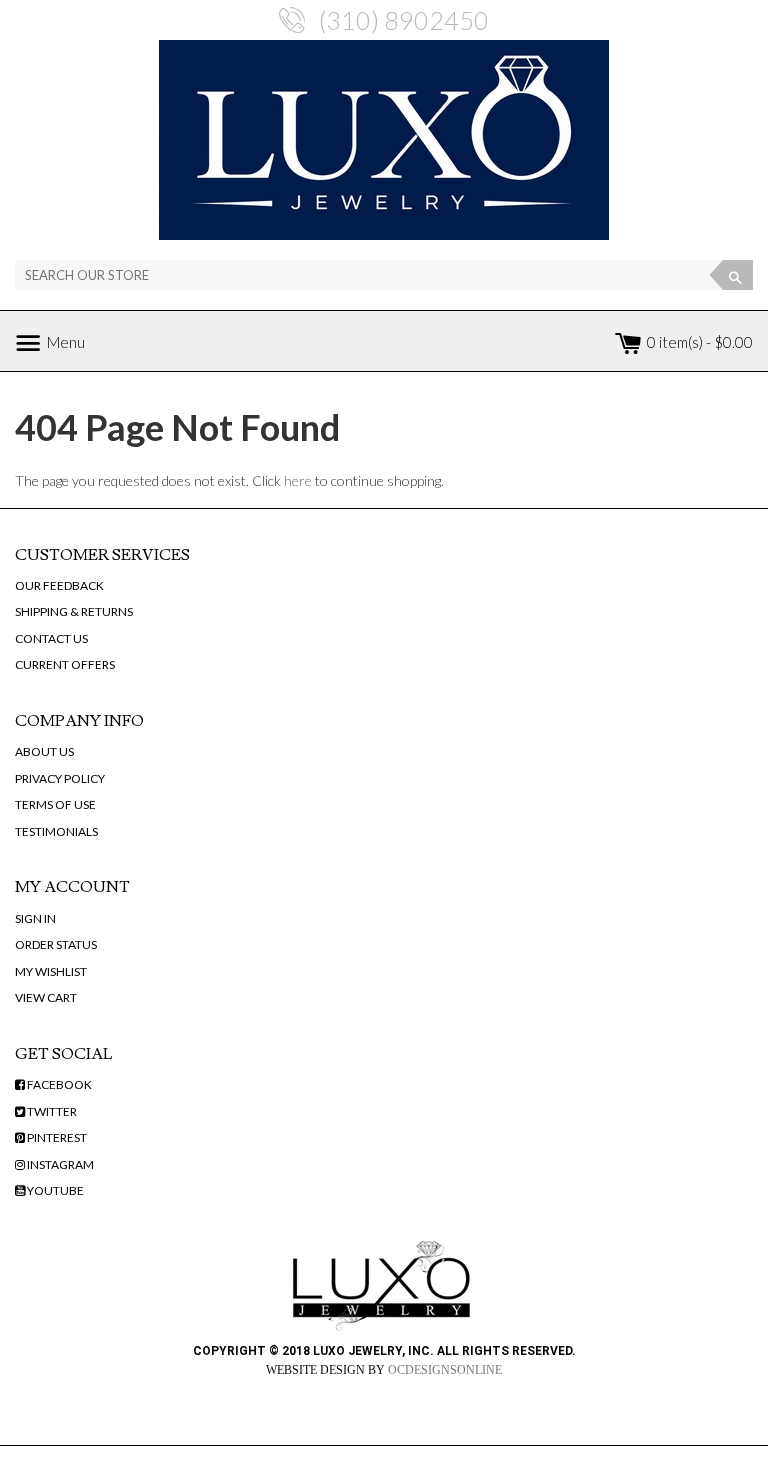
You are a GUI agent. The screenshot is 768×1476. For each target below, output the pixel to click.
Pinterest (56, 1137)
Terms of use (55, 804)
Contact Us (51, 638)
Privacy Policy (60, 778)
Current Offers (65, 664)
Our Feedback (59, 585)
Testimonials (56, 831)
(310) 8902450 (404, 20)
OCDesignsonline (445, 1370)
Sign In (35, 918)
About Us (44, 751)
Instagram (59, 1164)
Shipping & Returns (74, 611)
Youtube (54, 1190)
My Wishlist (51, 971)
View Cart (46, 997)
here (298, 480)
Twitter (51, 1111)
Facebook (58, 1084)
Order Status (56, 944)
